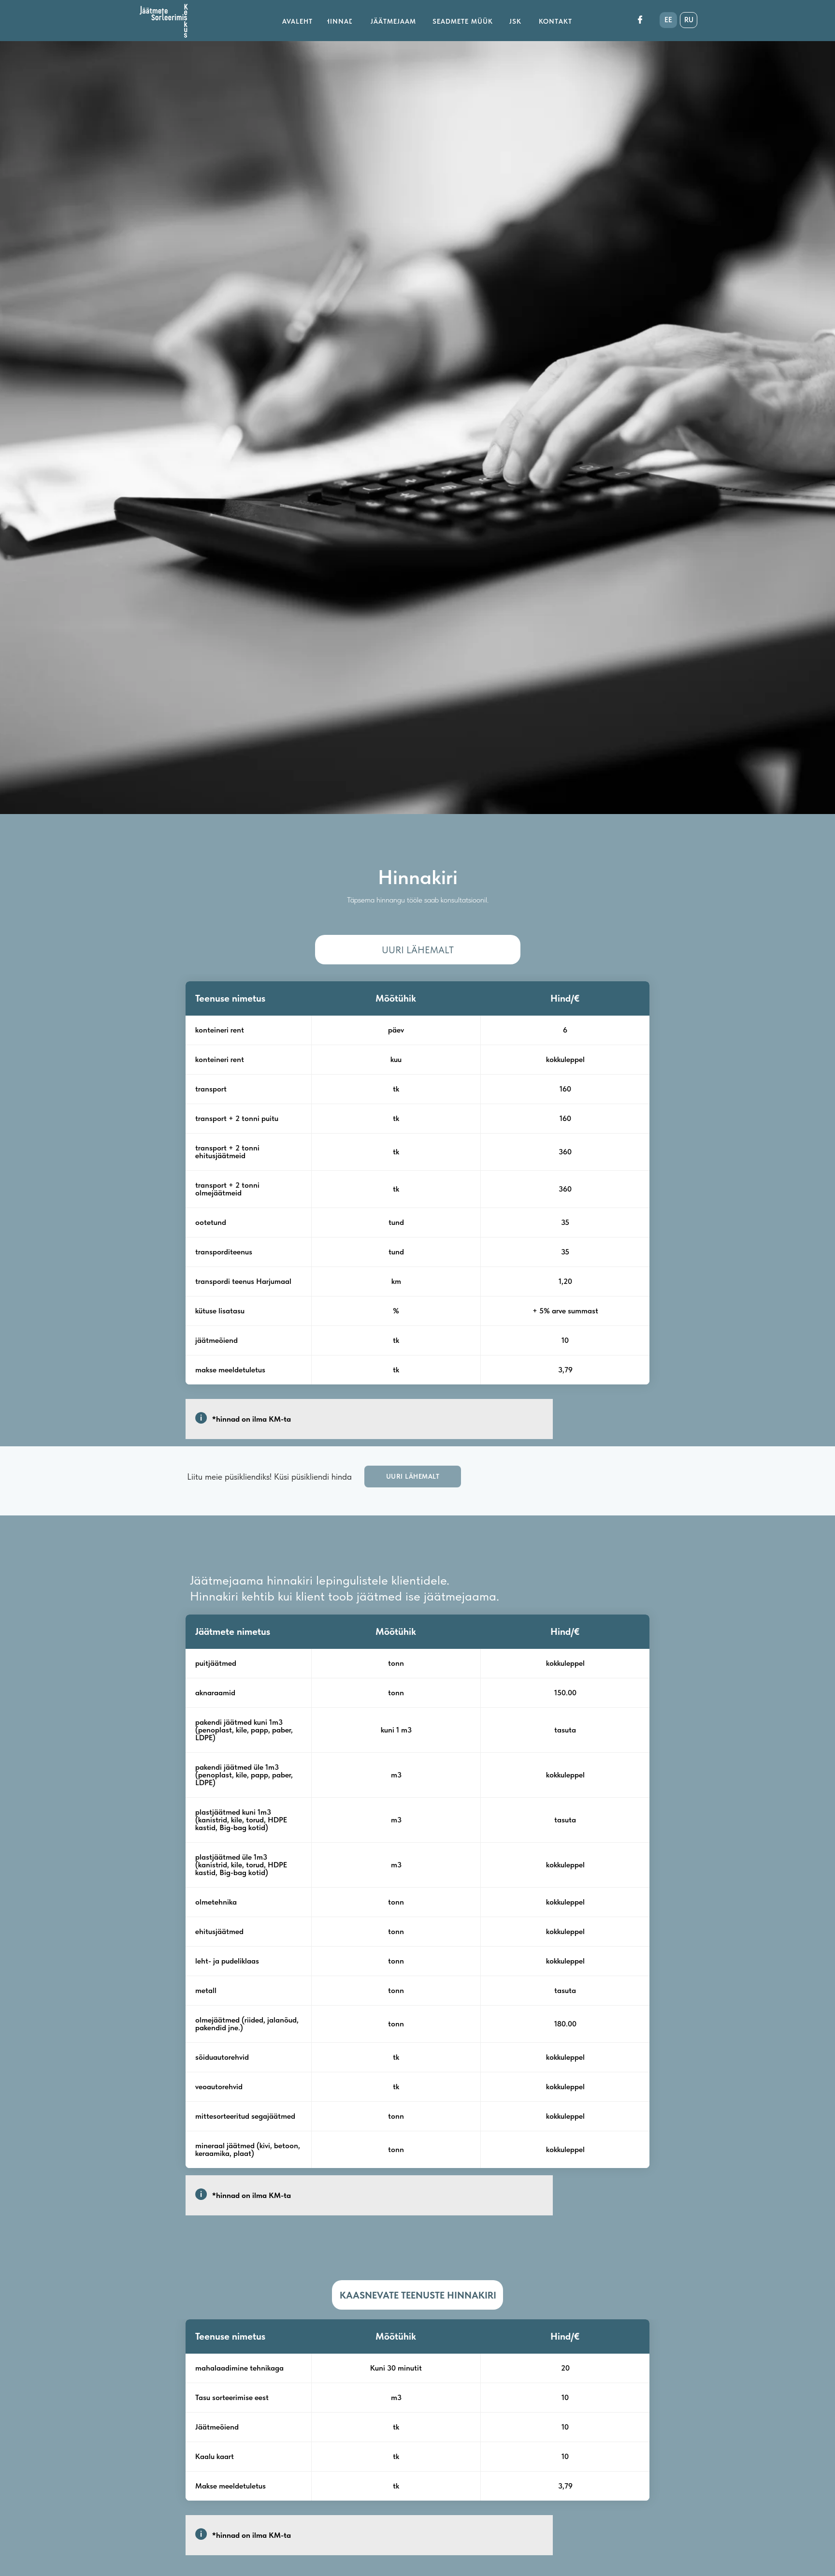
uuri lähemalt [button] (418, 950)
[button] (413, 1477)
